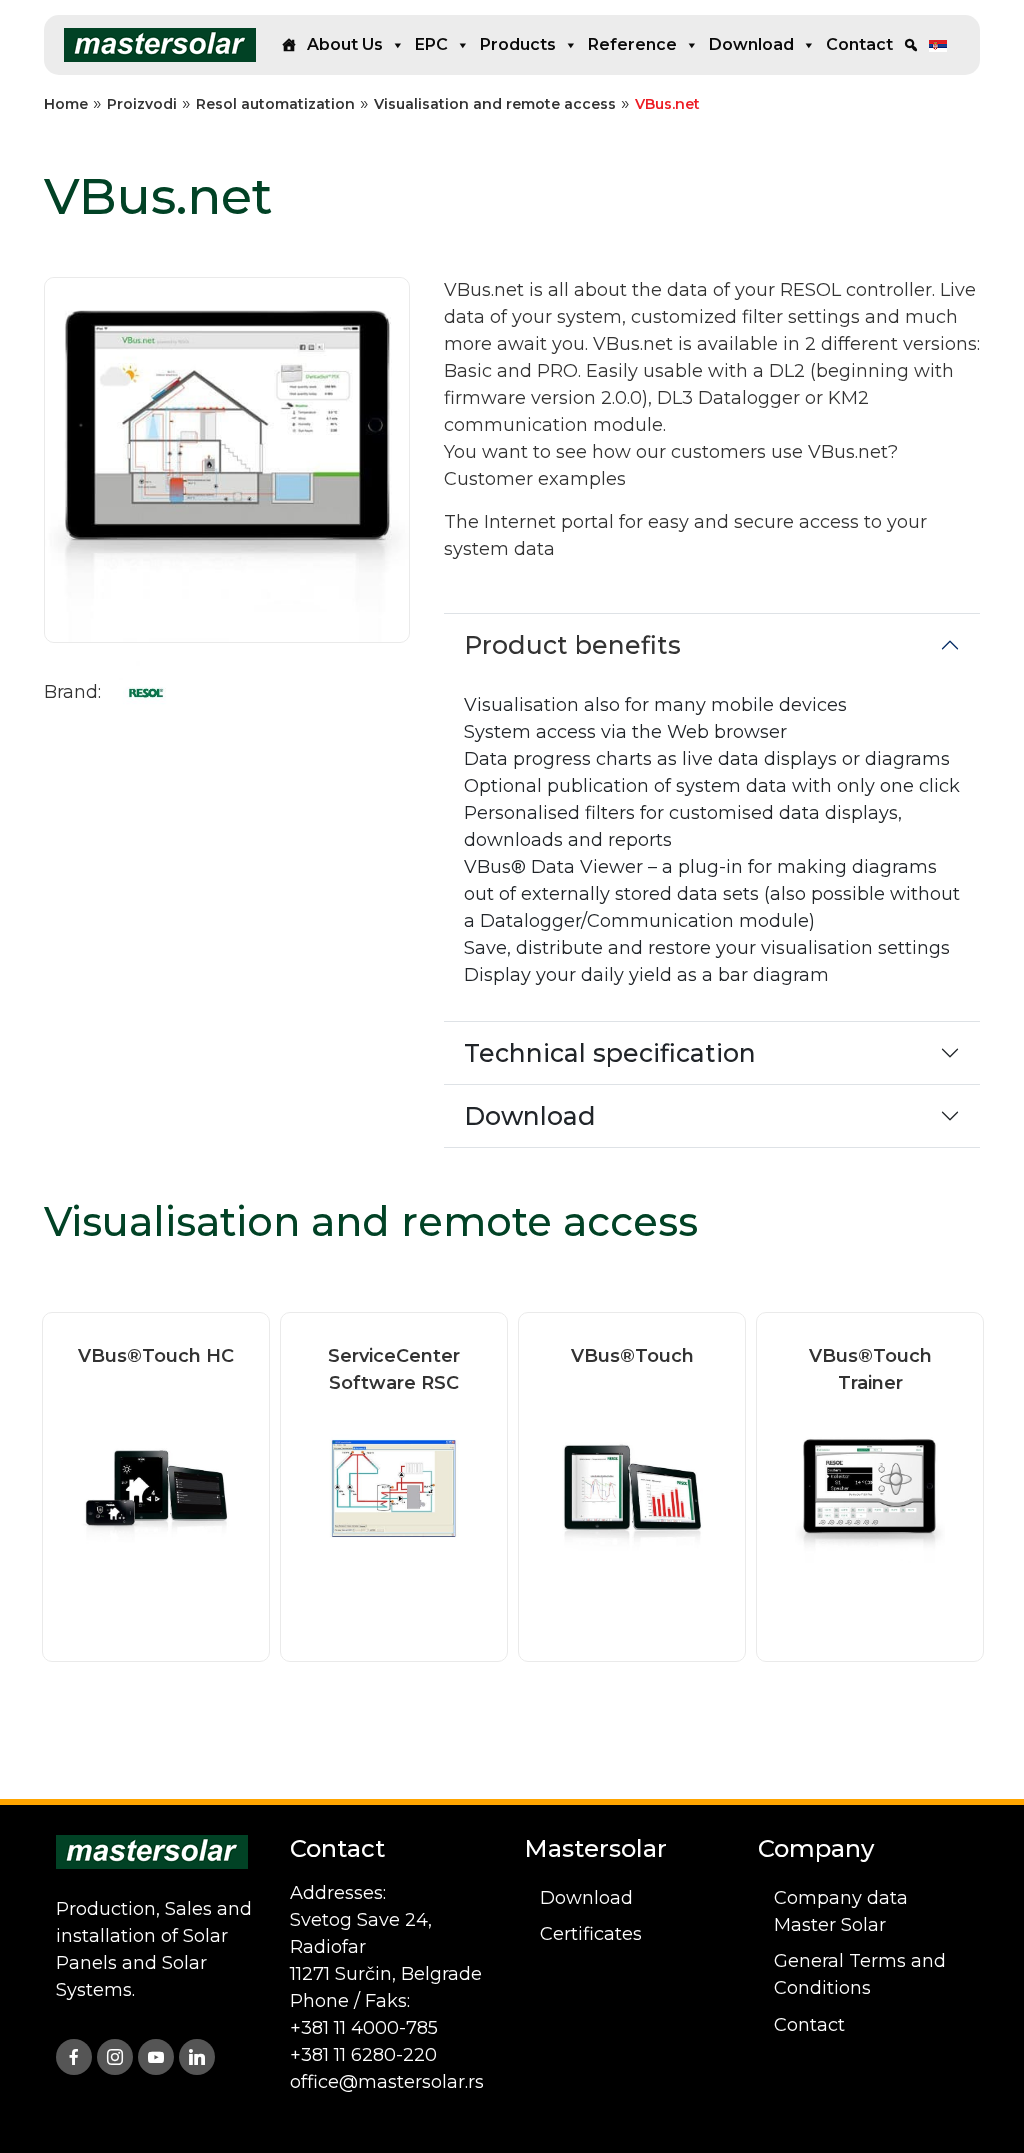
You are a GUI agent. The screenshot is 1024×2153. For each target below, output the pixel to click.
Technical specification (610, 1053)
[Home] (289, 45)
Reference (632, 44)
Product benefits (572, 645)
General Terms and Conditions (860, 1974)
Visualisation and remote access (495, 104)
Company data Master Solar (841, 1911)
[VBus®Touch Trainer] (870, 1488)
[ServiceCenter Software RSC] (394, 1488)
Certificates (591, 1934)
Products (518, 44)
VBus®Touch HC (156, 1356)
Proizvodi (142, 104)
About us (345, 44)
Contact (859, 44)
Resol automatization (275, 104)
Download (751, 44)
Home (66, 104)
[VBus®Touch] (632, 1488)
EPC (431, 44)
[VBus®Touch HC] (156, 1488)
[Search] (911, 45)
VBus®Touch (632, 1356)
